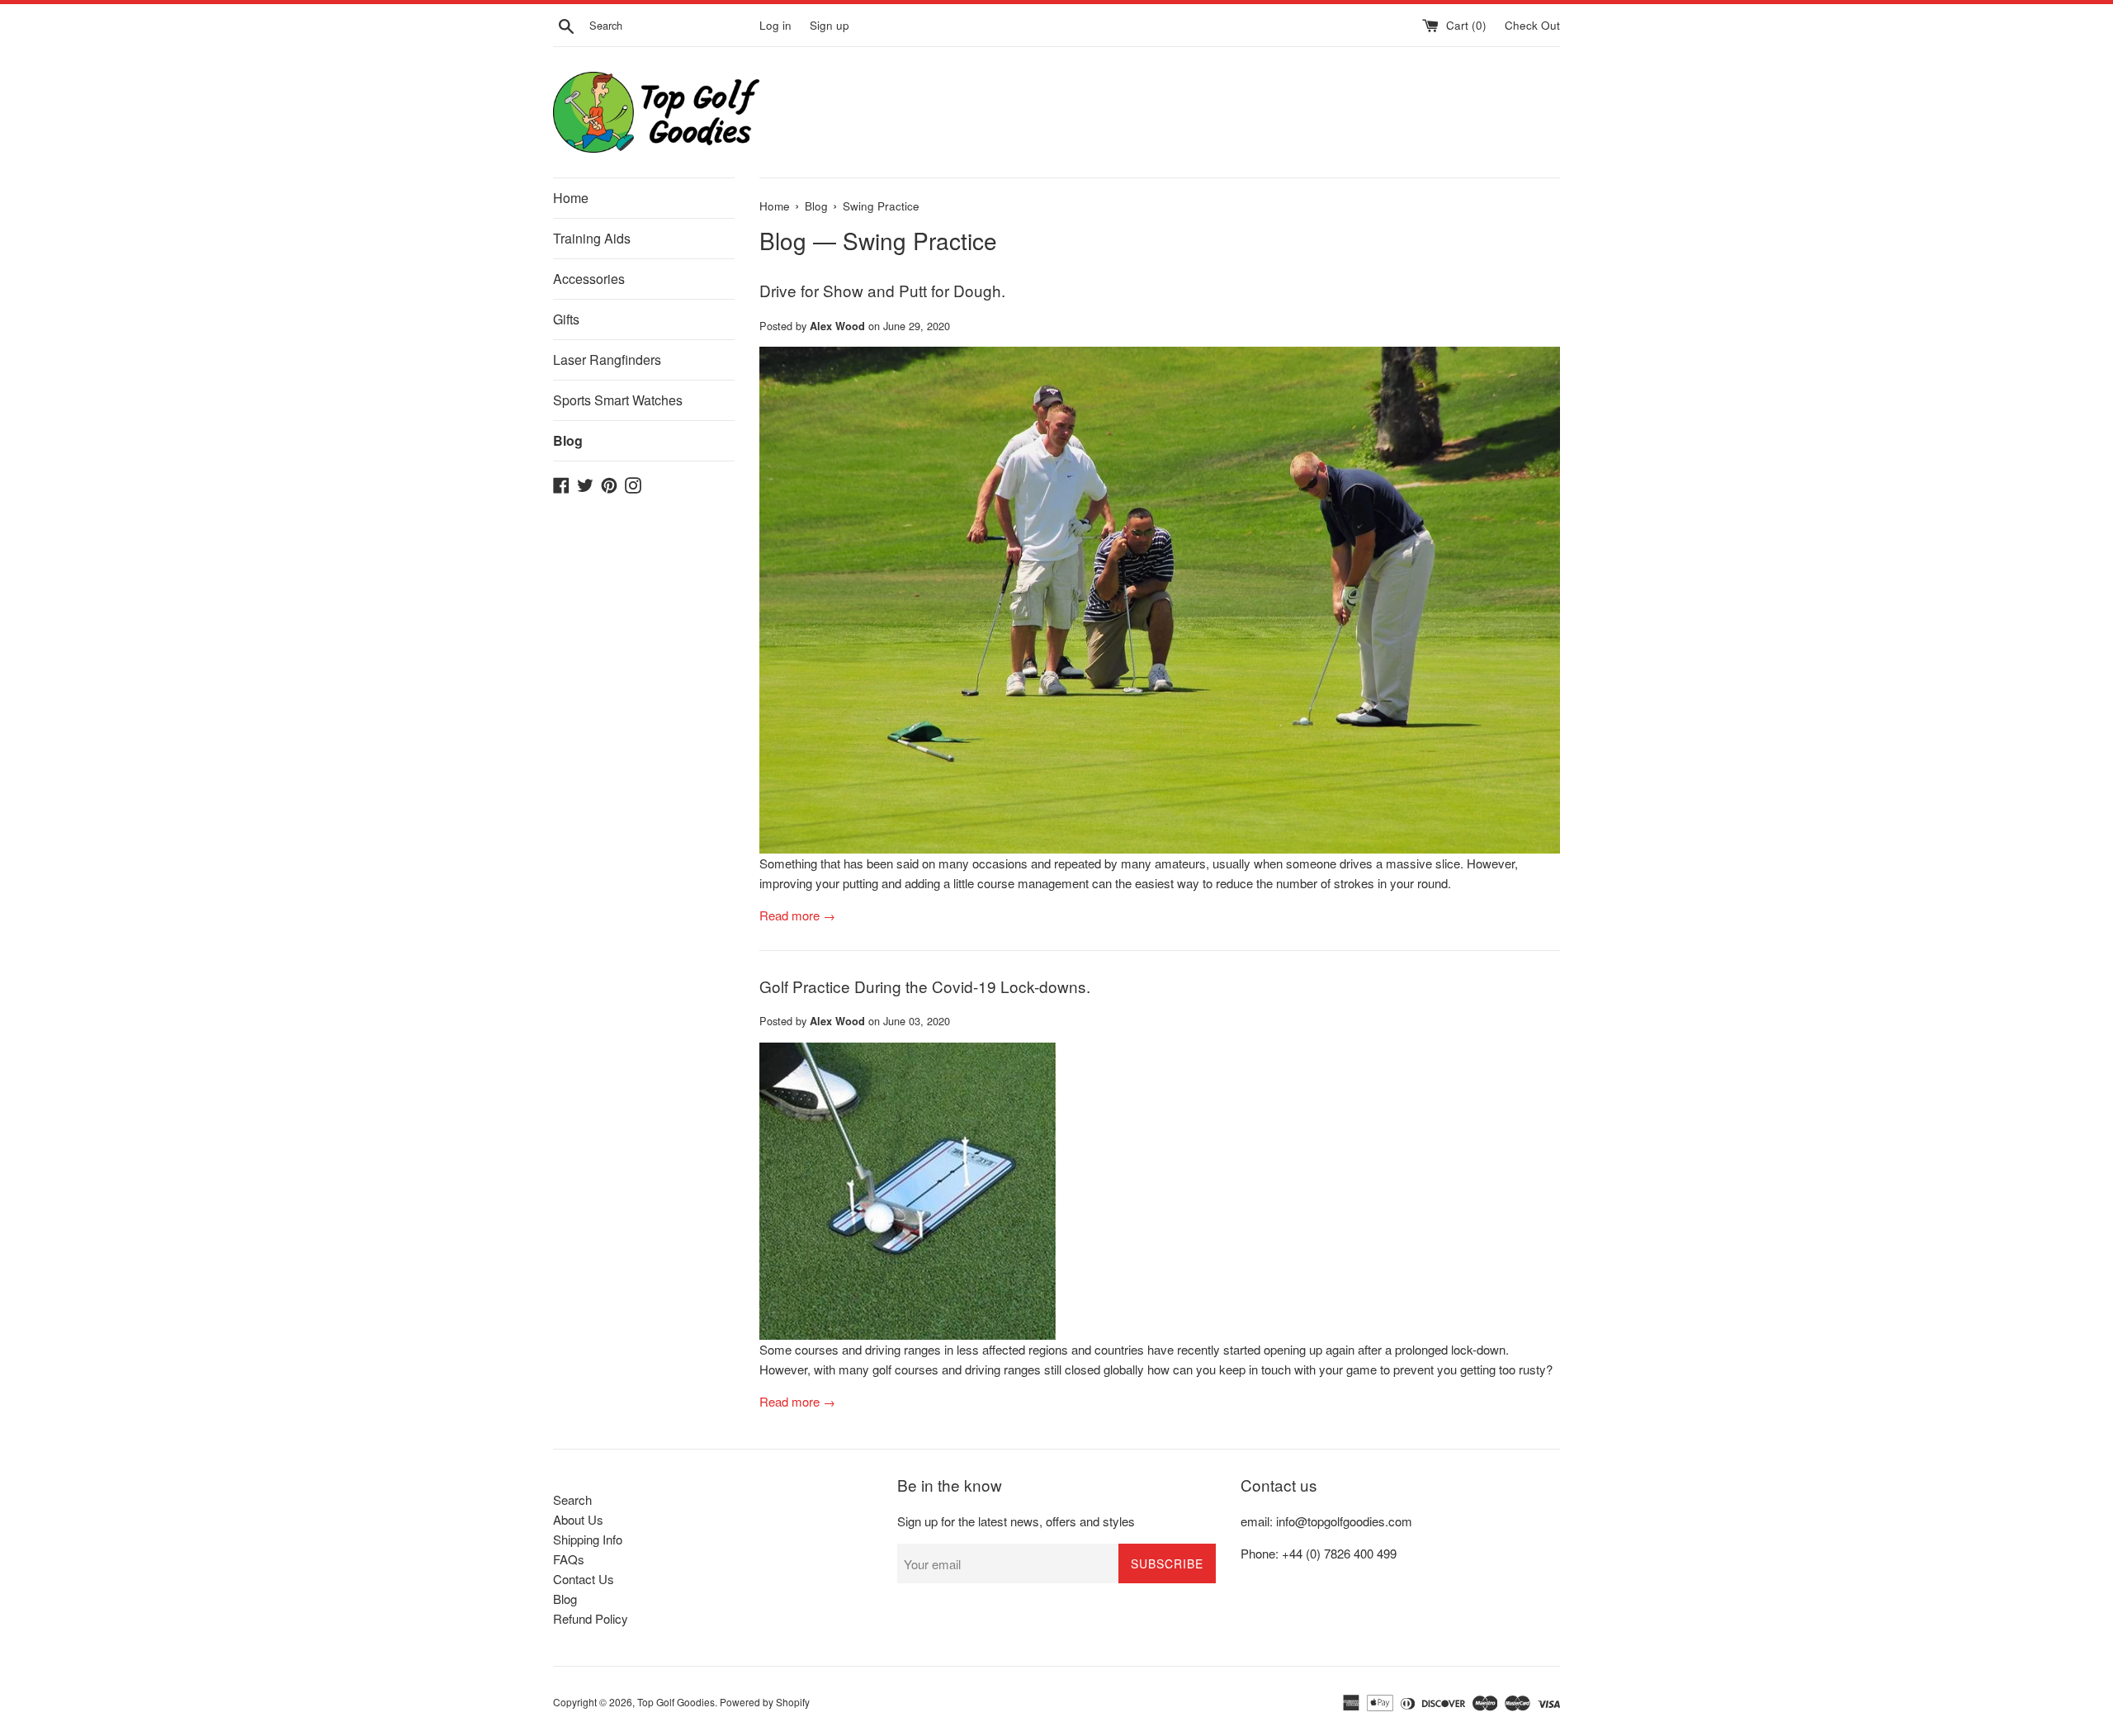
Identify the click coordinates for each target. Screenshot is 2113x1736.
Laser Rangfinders (607, 359)
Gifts (566, 319)
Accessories (589, 279)
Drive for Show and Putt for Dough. (882, 290)
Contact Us (584, 1579)
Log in (775, 25)
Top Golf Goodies (676, 1702)
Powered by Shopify (765, 1702)
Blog (568, 440)
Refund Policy (591, 1618)
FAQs (569, 1559)
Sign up (830, 25)
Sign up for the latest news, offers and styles (1016, 1521)
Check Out (1532, 25)
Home (571, 198)
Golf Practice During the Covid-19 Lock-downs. (925, 986)
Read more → (797, 915)
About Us (578, 1519)
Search (572, 1499)
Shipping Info (588, 1539)
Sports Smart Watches (618, 400)
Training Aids (592, 238)
